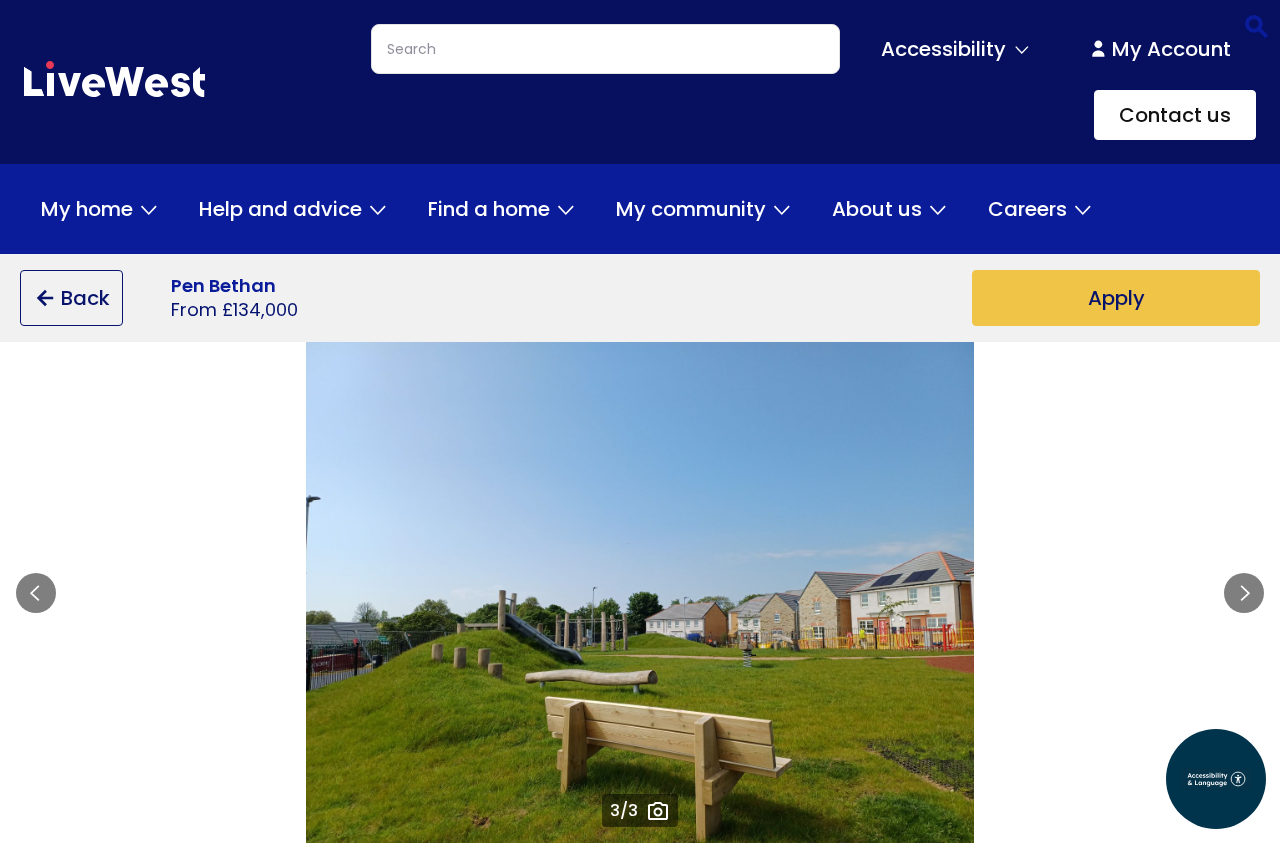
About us (877, 209)
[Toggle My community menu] (782, 209)
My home (87, 209)
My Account (1171, 49)
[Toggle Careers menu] (1083, 209)
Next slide (1244, 593)
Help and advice (280, 209)
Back (85, 298)
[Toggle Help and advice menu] (378, 209)
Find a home (489, 209)
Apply (1116, 298)
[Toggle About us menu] (938, 209)
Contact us (1175, 115)
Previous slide (36, 593)
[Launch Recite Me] (1216, 779)
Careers (1027, 209)
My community (691, 209)
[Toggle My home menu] (149, 209)
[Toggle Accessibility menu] (1022, 49)
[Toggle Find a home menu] (566, 209)
